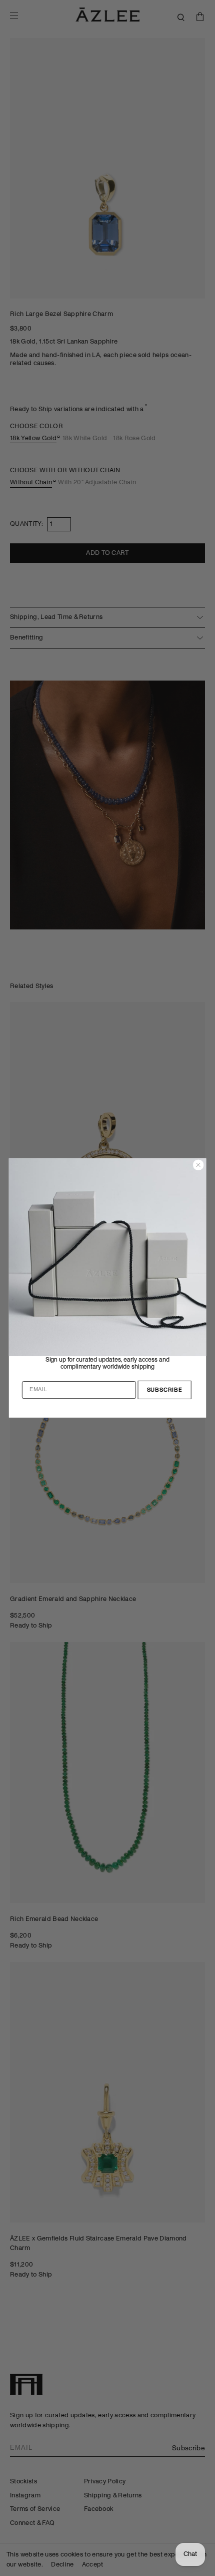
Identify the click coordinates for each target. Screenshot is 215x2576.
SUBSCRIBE (165, 1390)
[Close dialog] (198, 1165)
